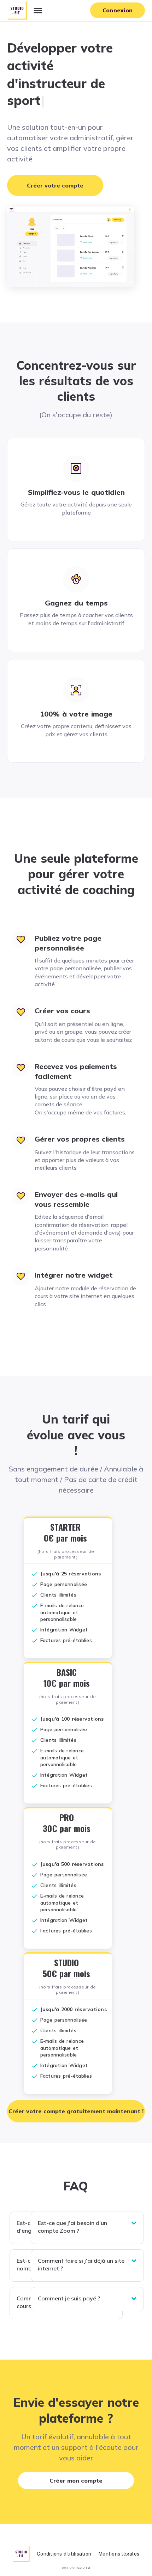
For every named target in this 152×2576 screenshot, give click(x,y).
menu (38, 11)
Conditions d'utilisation (64, 2554)
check (35, 1574)
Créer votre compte (55, 185)
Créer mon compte (76, 2480)
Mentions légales (119, 2554)
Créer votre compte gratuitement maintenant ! (76, 2111)
